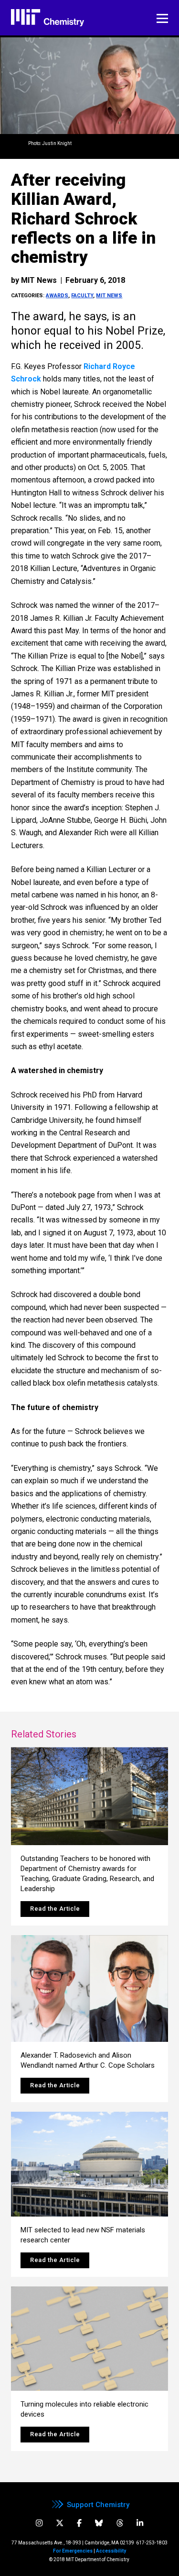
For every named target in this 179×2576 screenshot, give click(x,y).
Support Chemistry (98, 2505)
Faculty (82, 296)
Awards (57, 296)
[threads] (120, 2523)
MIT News (109, 296)
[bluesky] (99, 2523)
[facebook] (79, 2523)
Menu (162, 19)
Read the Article (55, 1909)
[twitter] (60, 2523)
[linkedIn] (140, 2523)
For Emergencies (73, 2551)
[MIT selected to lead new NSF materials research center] (89, 2164)
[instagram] (39, 2523)
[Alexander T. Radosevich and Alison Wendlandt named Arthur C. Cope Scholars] (89, 1988)
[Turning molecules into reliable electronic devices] (89, 2339)
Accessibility (111, 2551)
